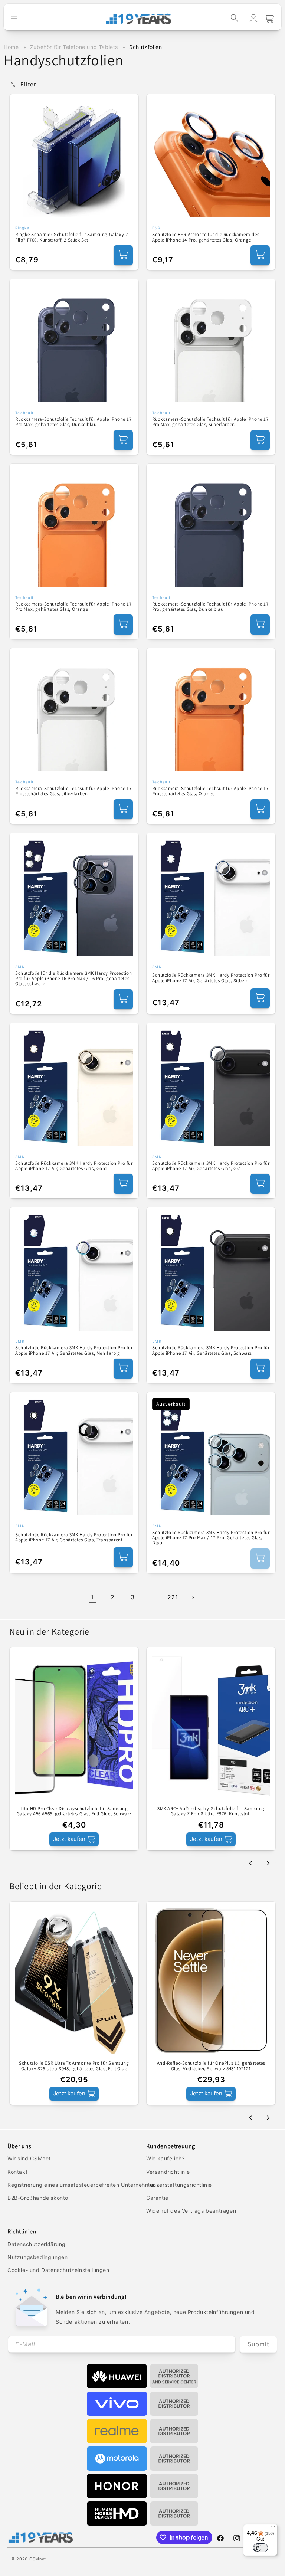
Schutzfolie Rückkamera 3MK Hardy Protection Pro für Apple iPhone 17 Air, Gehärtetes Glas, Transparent (74, 1538)
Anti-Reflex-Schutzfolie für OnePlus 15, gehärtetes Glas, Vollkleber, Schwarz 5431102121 (211, 2066)
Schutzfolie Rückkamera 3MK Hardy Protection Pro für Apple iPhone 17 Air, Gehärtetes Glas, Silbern (211, 978)
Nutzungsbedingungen (37, 2257)
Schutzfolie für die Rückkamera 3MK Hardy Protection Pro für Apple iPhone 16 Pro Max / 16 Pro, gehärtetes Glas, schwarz (74, 979)
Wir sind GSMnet (29, 2158)
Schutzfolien (145, 47)
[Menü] (273, 2529)
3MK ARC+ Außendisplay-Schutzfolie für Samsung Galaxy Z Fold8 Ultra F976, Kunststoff (211, 1811)
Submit (258, 2344)
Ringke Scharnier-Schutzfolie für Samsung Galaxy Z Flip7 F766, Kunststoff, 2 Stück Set (72, 237)
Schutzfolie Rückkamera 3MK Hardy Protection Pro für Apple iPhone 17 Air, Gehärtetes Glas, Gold (74, 1166)
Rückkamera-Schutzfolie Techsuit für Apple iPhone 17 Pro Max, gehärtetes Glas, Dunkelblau (73, 422)
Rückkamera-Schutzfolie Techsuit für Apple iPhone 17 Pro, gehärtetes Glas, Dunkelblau (210, 607)
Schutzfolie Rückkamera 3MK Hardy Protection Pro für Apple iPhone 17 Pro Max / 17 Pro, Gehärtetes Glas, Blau (211, 1538)
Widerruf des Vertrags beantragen (191, 2211)
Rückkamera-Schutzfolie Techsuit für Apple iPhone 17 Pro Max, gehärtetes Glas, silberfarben (210, 422)
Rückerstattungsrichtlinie (179, 2185)
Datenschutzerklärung (37, 2244)
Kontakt (17, 2172)
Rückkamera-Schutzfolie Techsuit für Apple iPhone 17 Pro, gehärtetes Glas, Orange (210, 791)
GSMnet (38, 2559)
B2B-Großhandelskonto (38, 2198)
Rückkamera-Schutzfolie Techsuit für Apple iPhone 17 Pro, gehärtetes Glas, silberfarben (73, 791)
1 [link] (92, 1597)
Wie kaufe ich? (165, 2158)
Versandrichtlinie (168, 2172)
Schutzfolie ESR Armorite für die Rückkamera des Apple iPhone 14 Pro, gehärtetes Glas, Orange (206, 237)
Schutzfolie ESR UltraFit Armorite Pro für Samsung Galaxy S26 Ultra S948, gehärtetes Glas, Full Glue (74, 2066)
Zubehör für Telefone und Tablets (75, 47)
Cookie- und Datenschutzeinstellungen (58, 2270)
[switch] (261, 2548)
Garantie (157, 2198)
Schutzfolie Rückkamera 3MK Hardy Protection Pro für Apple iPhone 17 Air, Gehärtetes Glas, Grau (211, 1166)
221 (173, 1597)
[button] (235, 18)
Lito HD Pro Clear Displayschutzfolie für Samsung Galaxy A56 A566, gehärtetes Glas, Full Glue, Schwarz (74, 1811)
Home (11, 47)
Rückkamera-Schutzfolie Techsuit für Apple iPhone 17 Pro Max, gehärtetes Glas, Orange (73, 607)
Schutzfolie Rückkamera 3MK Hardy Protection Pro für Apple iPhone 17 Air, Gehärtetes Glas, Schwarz (211, 1351)
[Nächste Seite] (193, 1597)
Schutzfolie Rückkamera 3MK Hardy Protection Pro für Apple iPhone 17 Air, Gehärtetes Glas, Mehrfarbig (74, 1351)
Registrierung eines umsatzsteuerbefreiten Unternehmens (83, 2185)
